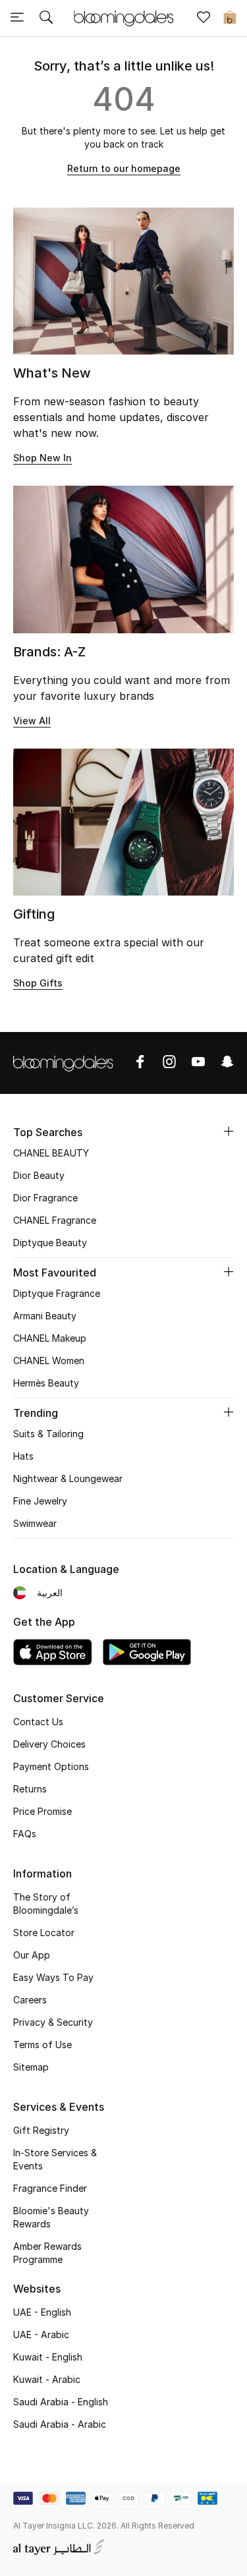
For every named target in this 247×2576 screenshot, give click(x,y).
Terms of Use (42, 2045)
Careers (30, 2000)
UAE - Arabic (41, 2334)
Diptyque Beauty (50, 1243)
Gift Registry (41, 2130)
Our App (32, 1955)
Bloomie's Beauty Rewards (51, 2217)
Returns (30, 1789)
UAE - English (42, 2312)
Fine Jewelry (40, 1501)
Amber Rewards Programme (47, 2253)
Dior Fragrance (45, 1198)
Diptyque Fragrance (57, 1293)
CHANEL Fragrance (55, 1220)
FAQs (25, 1834)
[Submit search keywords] (46, 18)
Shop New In (42, 458)
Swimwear (35, 1523)
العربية (50, 1592)
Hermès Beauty (46, 1383)
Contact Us (38, 1722)
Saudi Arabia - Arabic (60, 2424)
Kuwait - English (48, 2357)
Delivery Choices (49, 1744)
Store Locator (44, 1932)
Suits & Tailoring (48, 1434)
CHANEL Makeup (50, 1338)
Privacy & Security (53, 2022)
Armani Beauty (45, 1316)
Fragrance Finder (50, 2188)
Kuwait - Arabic (47, 2379)
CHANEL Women (49, 1360)
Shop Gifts (38, 983)
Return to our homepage (124, 168)
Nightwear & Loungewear (68, 1478)
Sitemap (31, 2067)
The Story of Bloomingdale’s (46, 1903)
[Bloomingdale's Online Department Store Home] (124, 17)
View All (32, 721)
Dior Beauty (39, 1175)
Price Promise (42, 1811)
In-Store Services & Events (55, 2159)
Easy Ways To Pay (53, 1977)
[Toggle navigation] (17, 18)
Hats (23, 1456)
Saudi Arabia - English (61, 2402)
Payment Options (51, 1766)
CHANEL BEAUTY (51, 1153)
